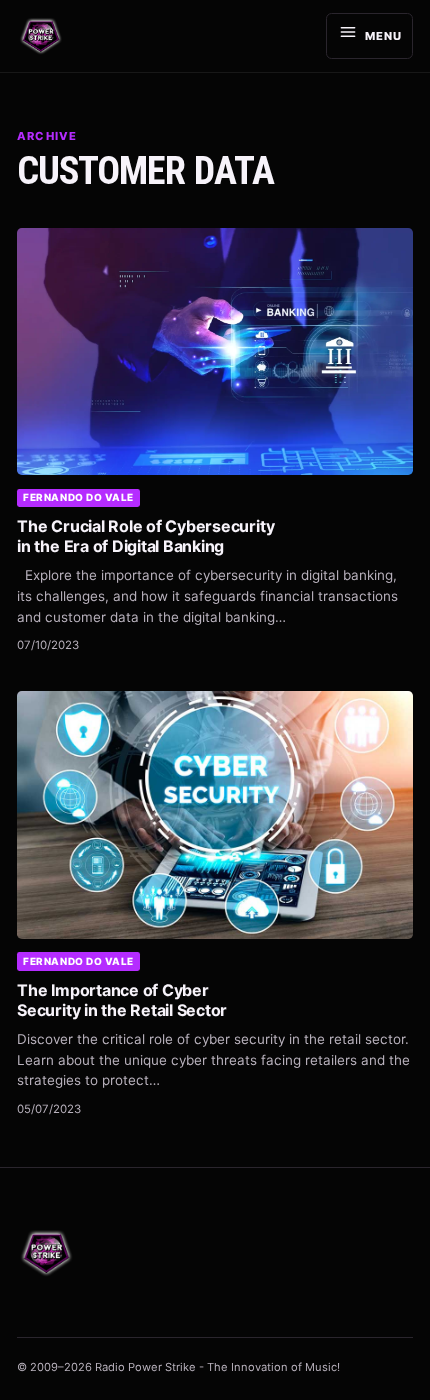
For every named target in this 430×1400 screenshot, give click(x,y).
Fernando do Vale (78, 497)
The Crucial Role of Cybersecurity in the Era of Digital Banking (145, 536)
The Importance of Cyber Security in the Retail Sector (122, 1000)
